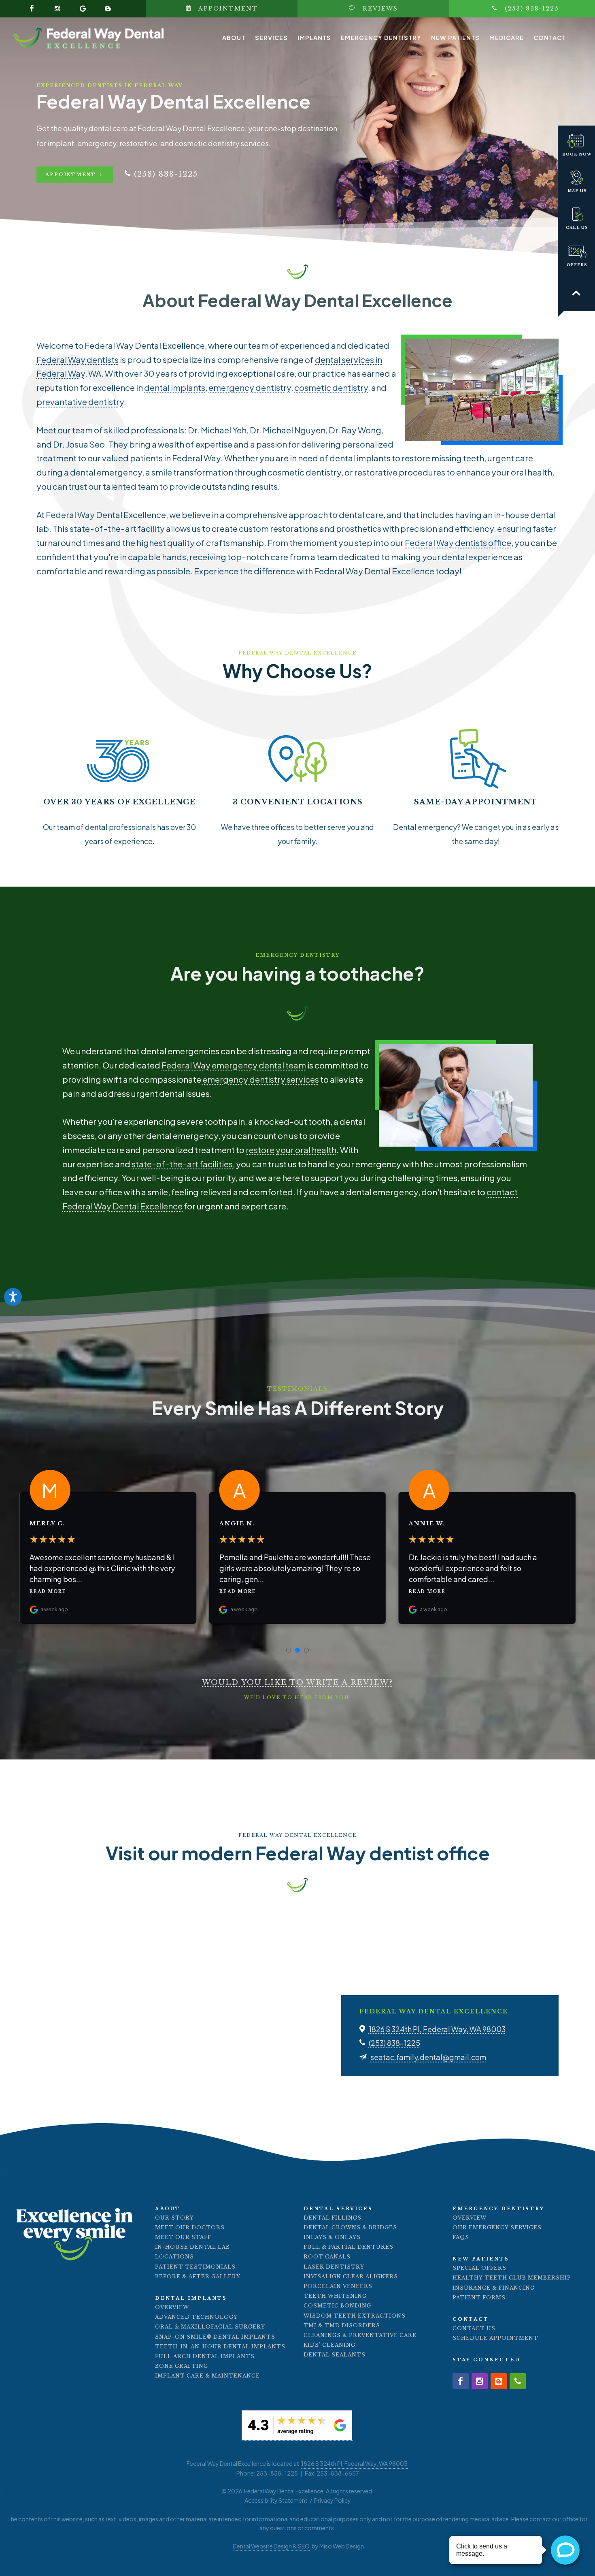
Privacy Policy (333, 2500)
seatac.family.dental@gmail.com (428, 2057)
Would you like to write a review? (297, 1683)
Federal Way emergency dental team (234, 1065)
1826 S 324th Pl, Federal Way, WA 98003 (437, 2029)
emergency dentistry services (261, 1079)
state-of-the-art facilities (182, 1164)
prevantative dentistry (80, 402)
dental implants (175, 388)
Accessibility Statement (276, 2500)
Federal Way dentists (78, 360)
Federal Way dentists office (458, 543)
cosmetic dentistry (331, 388)
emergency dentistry (250, 388)
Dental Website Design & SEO (271, 2546)
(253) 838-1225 (394, 2043)
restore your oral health (291, 1150)
